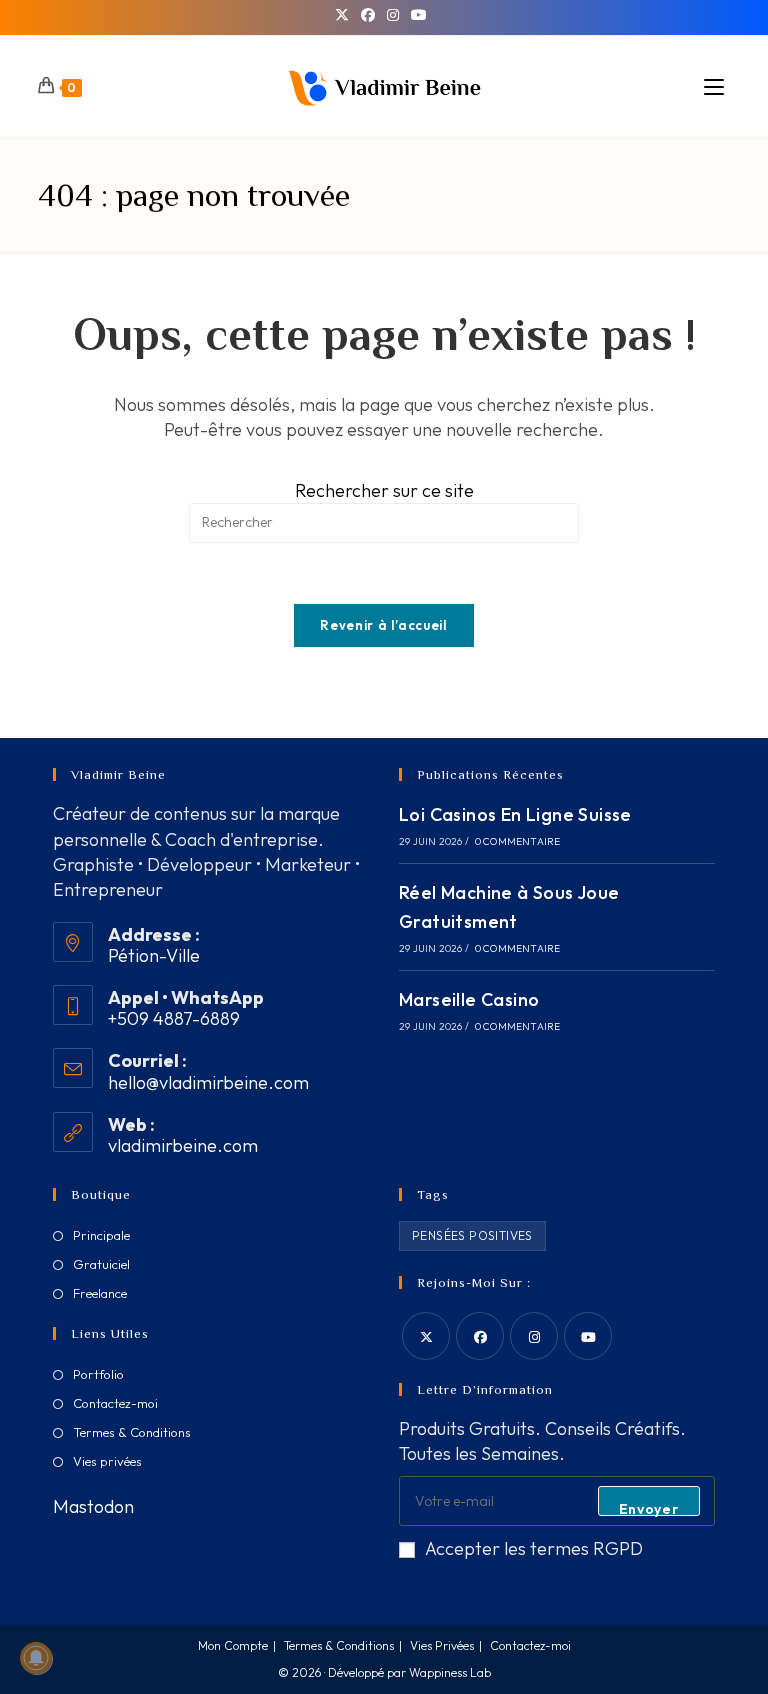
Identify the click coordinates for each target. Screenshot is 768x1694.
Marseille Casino (469, 999)
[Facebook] (368, 15)
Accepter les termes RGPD (534, 1548)
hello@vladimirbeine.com (208, 1082)
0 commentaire (518, 841)
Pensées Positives (472, 1235)
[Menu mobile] (717, 87)
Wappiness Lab (450, 1672)
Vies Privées (442, 1645)
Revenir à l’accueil (383, 625)
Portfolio (98, 1374)
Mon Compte (233, 1645)
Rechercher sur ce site (384, 490)
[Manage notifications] (36, 1658)
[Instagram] (393, 15)
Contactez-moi (115, 1403)
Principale (101, 1235)
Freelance (100, 1293)
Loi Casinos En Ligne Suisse (515, 814)
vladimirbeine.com (183, 1145)
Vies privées (107, 1461)
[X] (345, 15)
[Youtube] (588, 1336)
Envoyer (649, 1508)
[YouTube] (419, 15)
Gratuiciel (101, 1264)
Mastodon (93, 1506)
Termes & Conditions (132, 1432)
